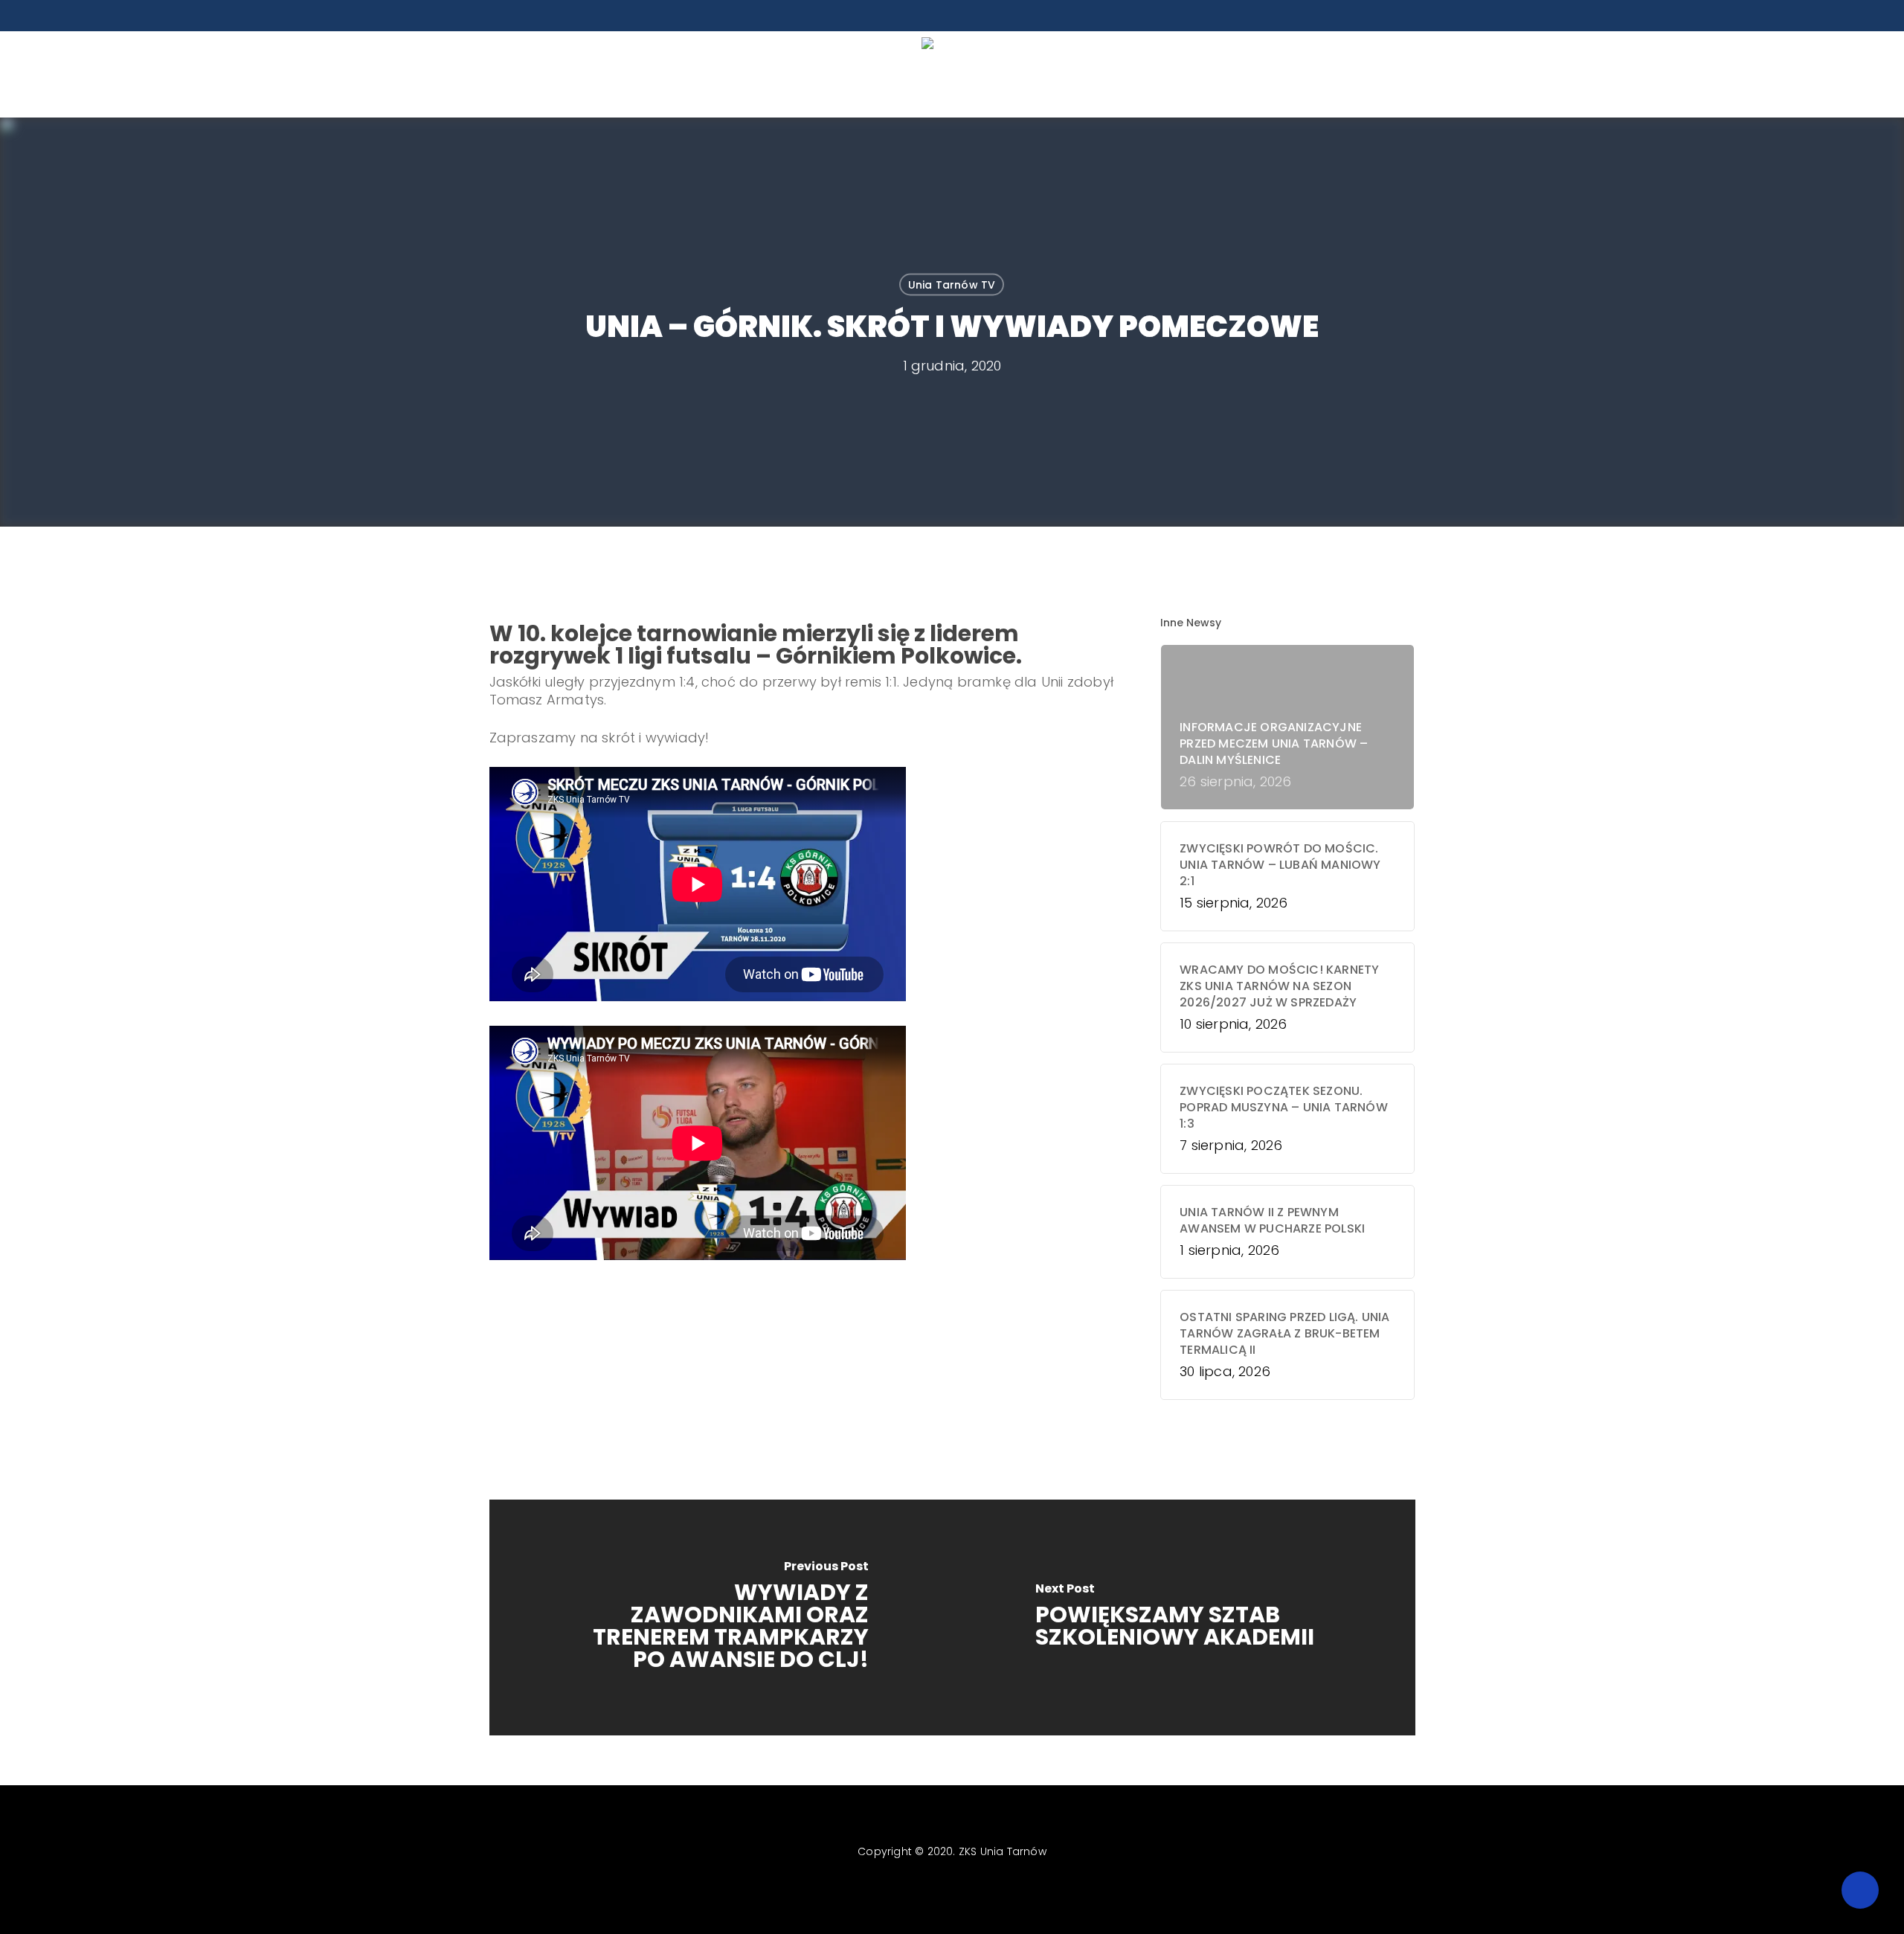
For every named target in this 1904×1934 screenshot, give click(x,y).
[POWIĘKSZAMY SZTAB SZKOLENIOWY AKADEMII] (1184, 1617)
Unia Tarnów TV (952, 285)
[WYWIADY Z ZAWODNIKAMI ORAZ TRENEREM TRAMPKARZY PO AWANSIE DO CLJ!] (721, 1617)
